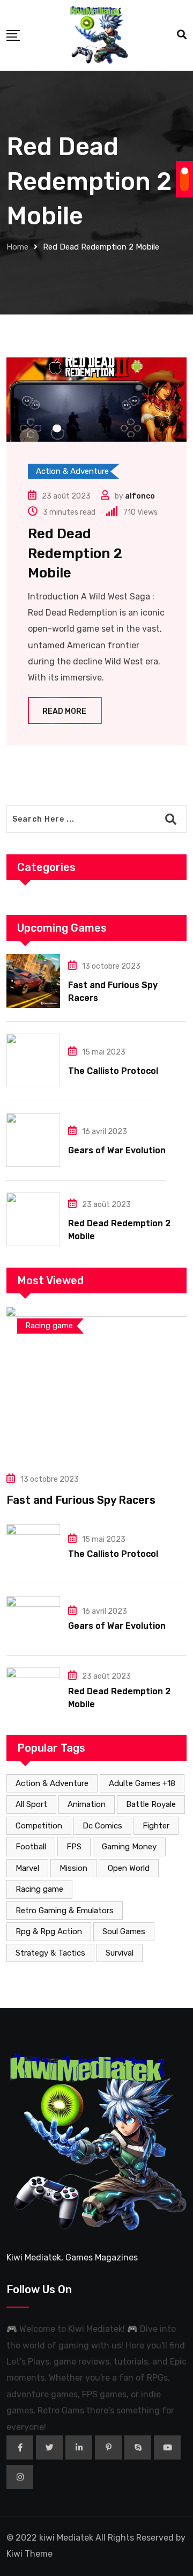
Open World (129, 1868)
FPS (74, 1847)
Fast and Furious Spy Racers (81, 1500)
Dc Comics (102, 1826)
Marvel (27, 1868)
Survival (120, 1953)
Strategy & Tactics (50, 1953)
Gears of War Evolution (117, 1150)
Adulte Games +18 (142, 1783)
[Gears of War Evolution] (33, 1140)
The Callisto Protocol (113, 1071)
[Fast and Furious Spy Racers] (33, 981)
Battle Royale (151, 1804)
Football (31, 1847)
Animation (87, 1804)
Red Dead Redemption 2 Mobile (75, 553)
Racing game (39, 1889)
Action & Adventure (52, 1783)
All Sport (31, 1804)
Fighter (156, 1826)
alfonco (140, 496)
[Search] (182, 35)
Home (17, 247)
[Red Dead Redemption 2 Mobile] (33, 1219)
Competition (39, 1826)
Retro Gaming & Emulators (65, 1911)
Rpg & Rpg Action (49, 1931)
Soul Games (124, 1931)
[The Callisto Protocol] (33, 1060)
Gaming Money (129, 1847)
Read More (64, 711)
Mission (73, 1868)
